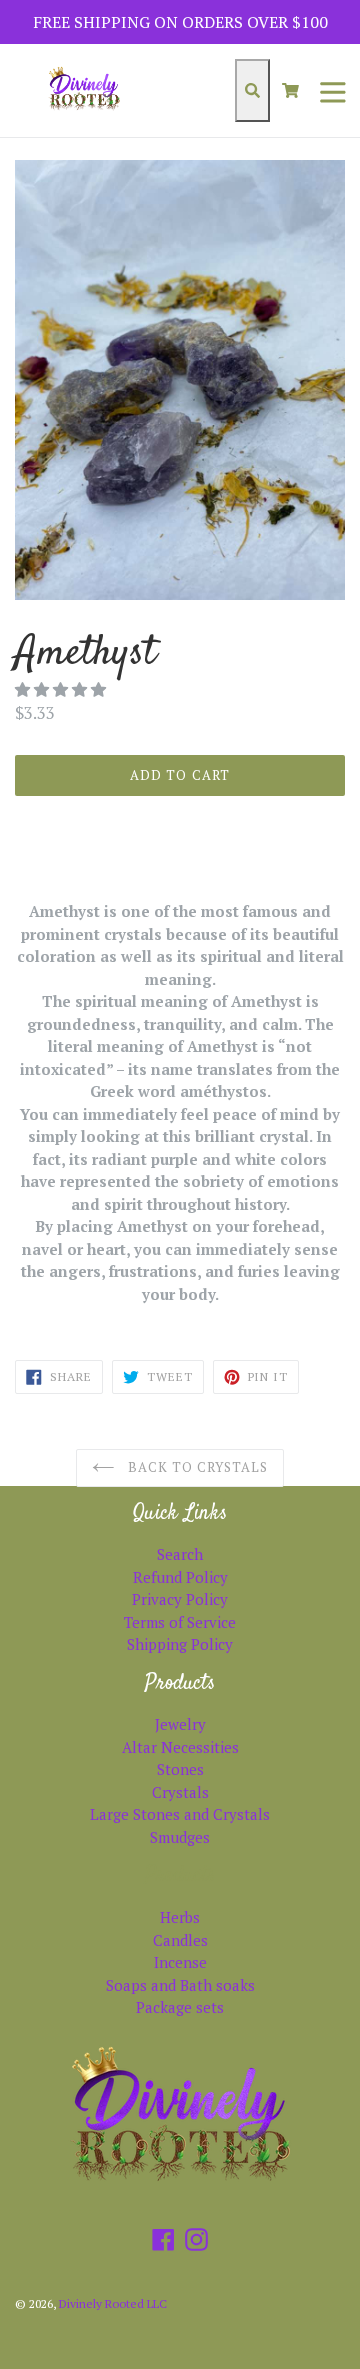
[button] (62, 689)
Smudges (180, 1837)
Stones (180, 1769)
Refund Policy (180, 1577)
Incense (180, 1962)
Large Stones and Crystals (180, 1814)
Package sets (180, 2007)
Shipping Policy (180, 1644)
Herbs (180, 1917)
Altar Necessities (180, 1747)
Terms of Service (180, 1622)
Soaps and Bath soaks (180, 1985)
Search (180, 1554)
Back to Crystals (196, 1467)
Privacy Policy (180, 1599)
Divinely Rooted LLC (113, 2303)
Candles (180, 1940)
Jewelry (180, 1724)
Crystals (180, 1792)
